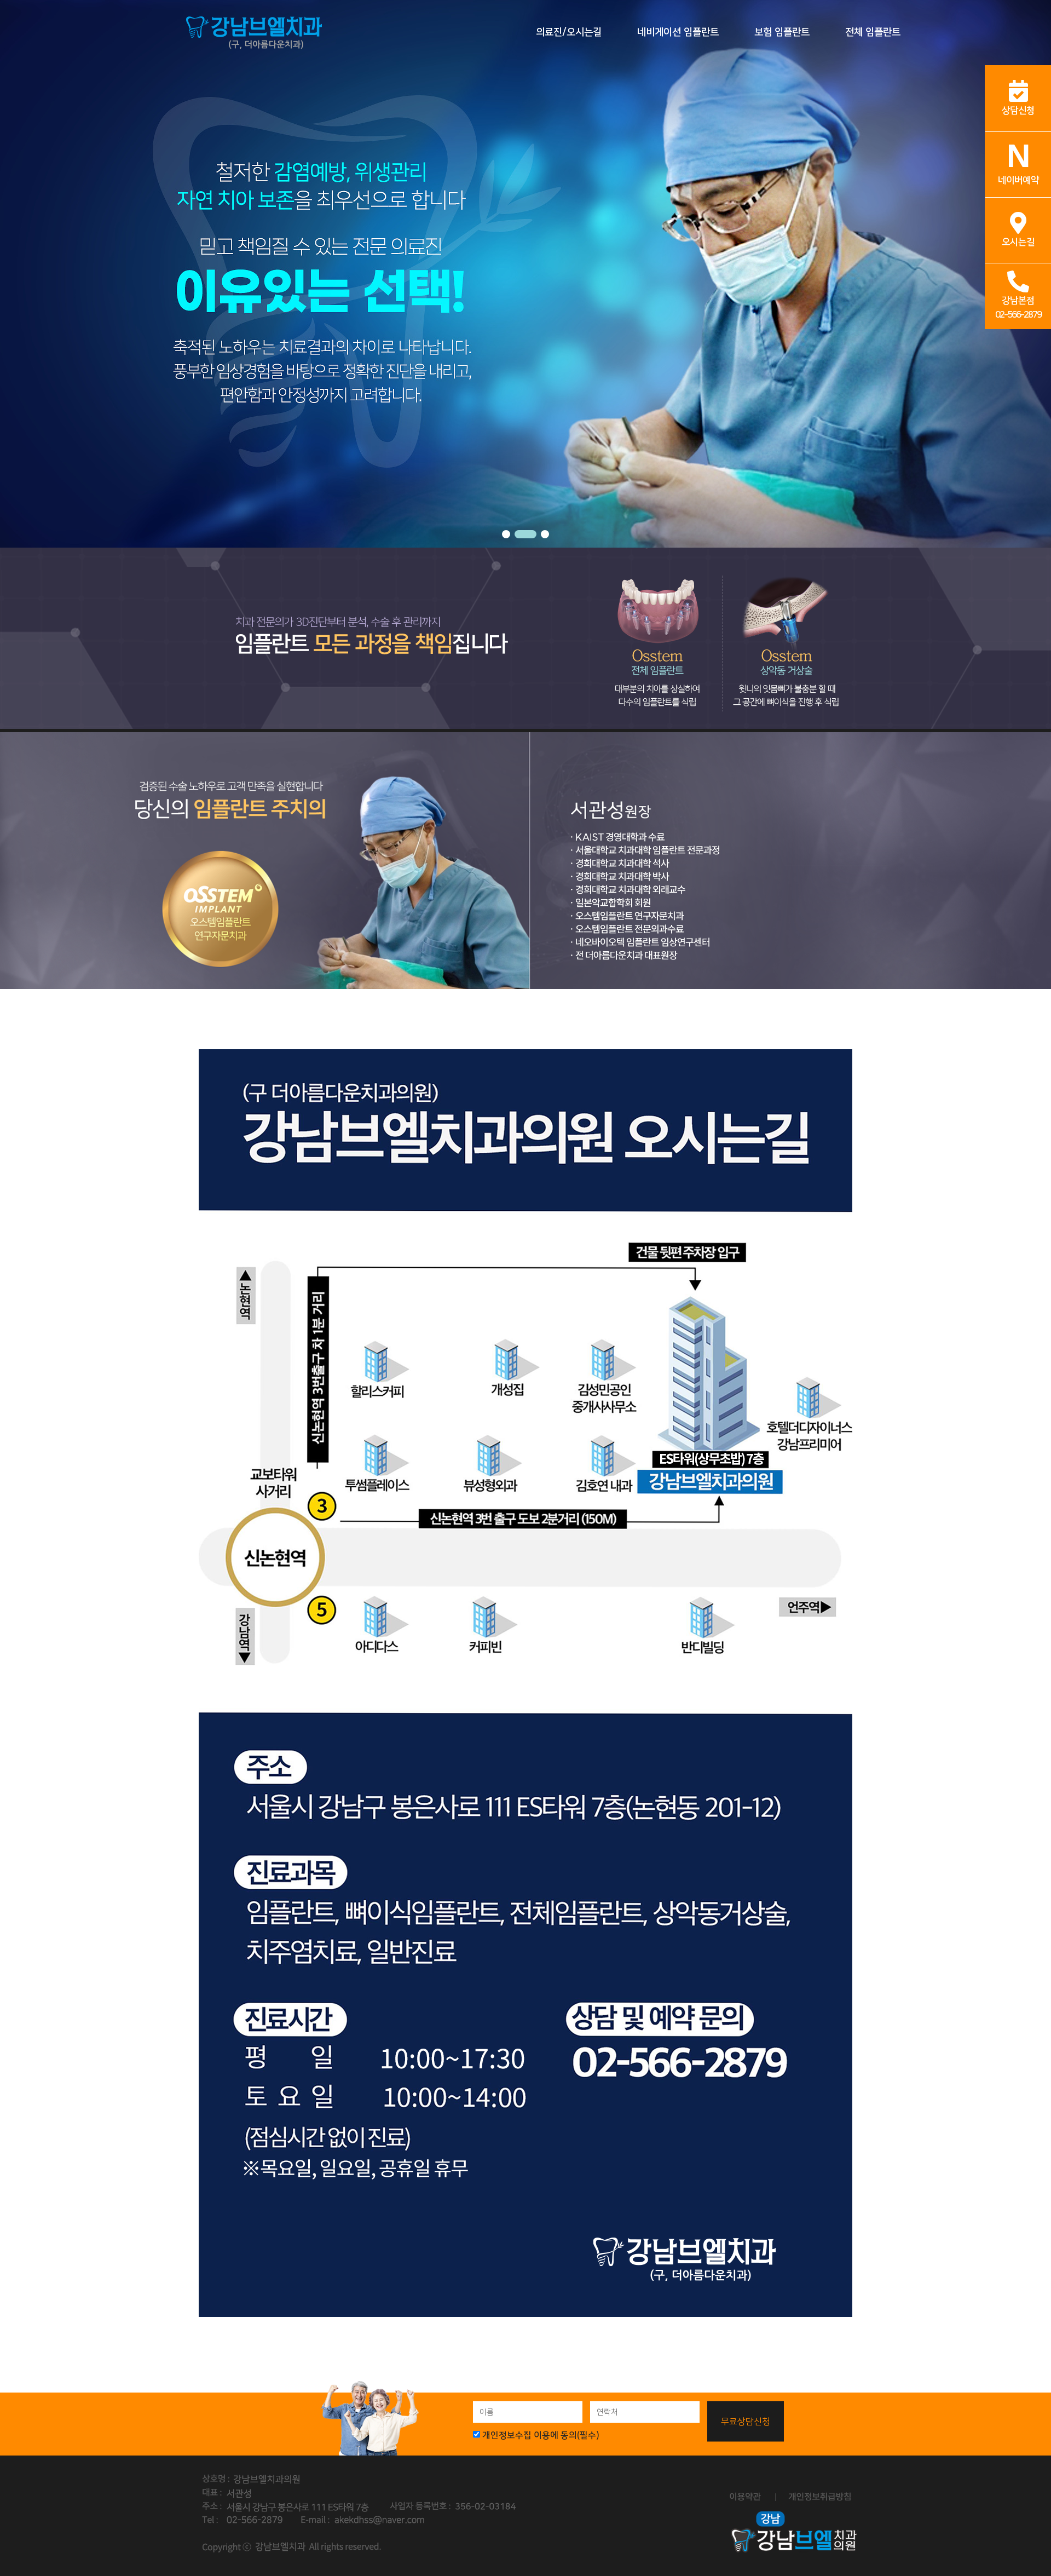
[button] (506, 534)
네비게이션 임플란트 (678, 32)
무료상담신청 (746, 2421)
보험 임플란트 (782, 32)
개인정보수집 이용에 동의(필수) (541, 2435)
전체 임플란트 (873, 32)
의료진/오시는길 (569, 32)
